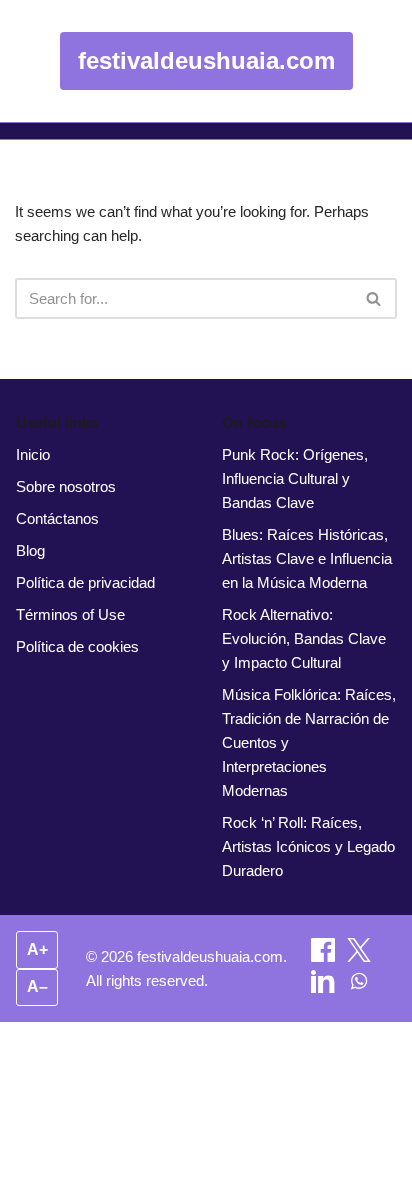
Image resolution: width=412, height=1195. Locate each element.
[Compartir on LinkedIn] (325, 987)
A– (37, 986)
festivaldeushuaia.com (206, 60)
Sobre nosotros (66, 486)
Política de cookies (77, 646)
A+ (37, 949)
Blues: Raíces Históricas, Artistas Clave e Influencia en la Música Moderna (307, 558)
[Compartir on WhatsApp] (359, 987)
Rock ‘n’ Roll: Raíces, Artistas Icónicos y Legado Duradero (308, 846)
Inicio (33, 454)
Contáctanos (57, 518)
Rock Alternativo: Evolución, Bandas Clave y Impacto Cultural (304, 638)
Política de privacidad (85, 582)
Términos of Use (70, 614)
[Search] (374, 298)
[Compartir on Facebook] (325, 956)
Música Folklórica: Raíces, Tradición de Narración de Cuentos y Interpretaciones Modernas (309, 742)
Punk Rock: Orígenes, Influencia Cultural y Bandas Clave (295, 478)
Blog (30, 550)
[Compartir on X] (359, 956)
